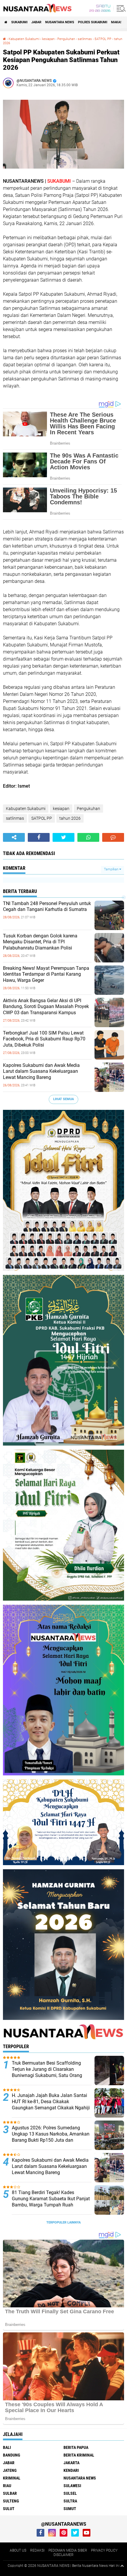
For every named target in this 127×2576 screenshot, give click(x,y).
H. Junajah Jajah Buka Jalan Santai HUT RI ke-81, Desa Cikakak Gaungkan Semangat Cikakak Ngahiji (51, 2102)
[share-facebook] (39, 837)
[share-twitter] (63, 837)
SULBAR (10, 2493)
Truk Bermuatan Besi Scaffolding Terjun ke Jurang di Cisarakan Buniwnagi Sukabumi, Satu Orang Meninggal (47, 2072)
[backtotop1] (122, 2566)
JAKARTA (71, 2463)
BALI (7, 2447)
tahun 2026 (70, 818)
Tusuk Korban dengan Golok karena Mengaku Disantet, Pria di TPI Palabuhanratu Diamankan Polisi (40, 942)
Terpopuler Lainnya (63, 2222)
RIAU (7, 2486)
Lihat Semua (63, 1099)
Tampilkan (112, 869)
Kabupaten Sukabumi (24, 39)
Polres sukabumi (93, 22)
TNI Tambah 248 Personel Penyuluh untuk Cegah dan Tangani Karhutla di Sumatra (47, 907)
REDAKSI (37, 2550)
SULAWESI (72, 2486)
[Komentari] (113, 837)
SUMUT (70, 2509)
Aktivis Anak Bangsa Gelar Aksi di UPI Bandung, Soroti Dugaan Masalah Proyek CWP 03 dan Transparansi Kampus (46, 1007)
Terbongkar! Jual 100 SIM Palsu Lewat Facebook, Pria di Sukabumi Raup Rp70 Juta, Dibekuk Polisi (44, 1039)
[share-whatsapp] (88, 837)
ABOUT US (18, 2550)
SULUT (9, 2509)
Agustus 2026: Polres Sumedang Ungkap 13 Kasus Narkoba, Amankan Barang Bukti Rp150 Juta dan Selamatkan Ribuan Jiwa (51, 2137)
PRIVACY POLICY (104, 2550)
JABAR (36, 22)
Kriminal (12, 2478)
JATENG (10, 2470)
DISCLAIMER (63, 2555)
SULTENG (11, 2501)
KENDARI (71, 2470)
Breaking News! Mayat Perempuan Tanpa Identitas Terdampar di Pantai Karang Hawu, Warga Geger (46, 974)
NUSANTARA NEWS (60, 22)
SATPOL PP (103, 39)
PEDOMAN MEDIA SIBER (68, 2550)
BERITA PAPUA (76, 2447)
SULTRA (70, 2501)
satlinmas (85, 39)
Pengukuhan (66, 39)
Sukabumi (19, 22)
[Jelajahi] (120, 8)
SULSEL (70, 2493)
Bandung (12, 2455)
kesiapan (48, 39)
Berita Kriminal (79, 2455)
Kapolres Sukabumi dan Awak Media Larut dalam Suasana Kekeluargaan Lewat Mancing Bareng (41, 1071)
